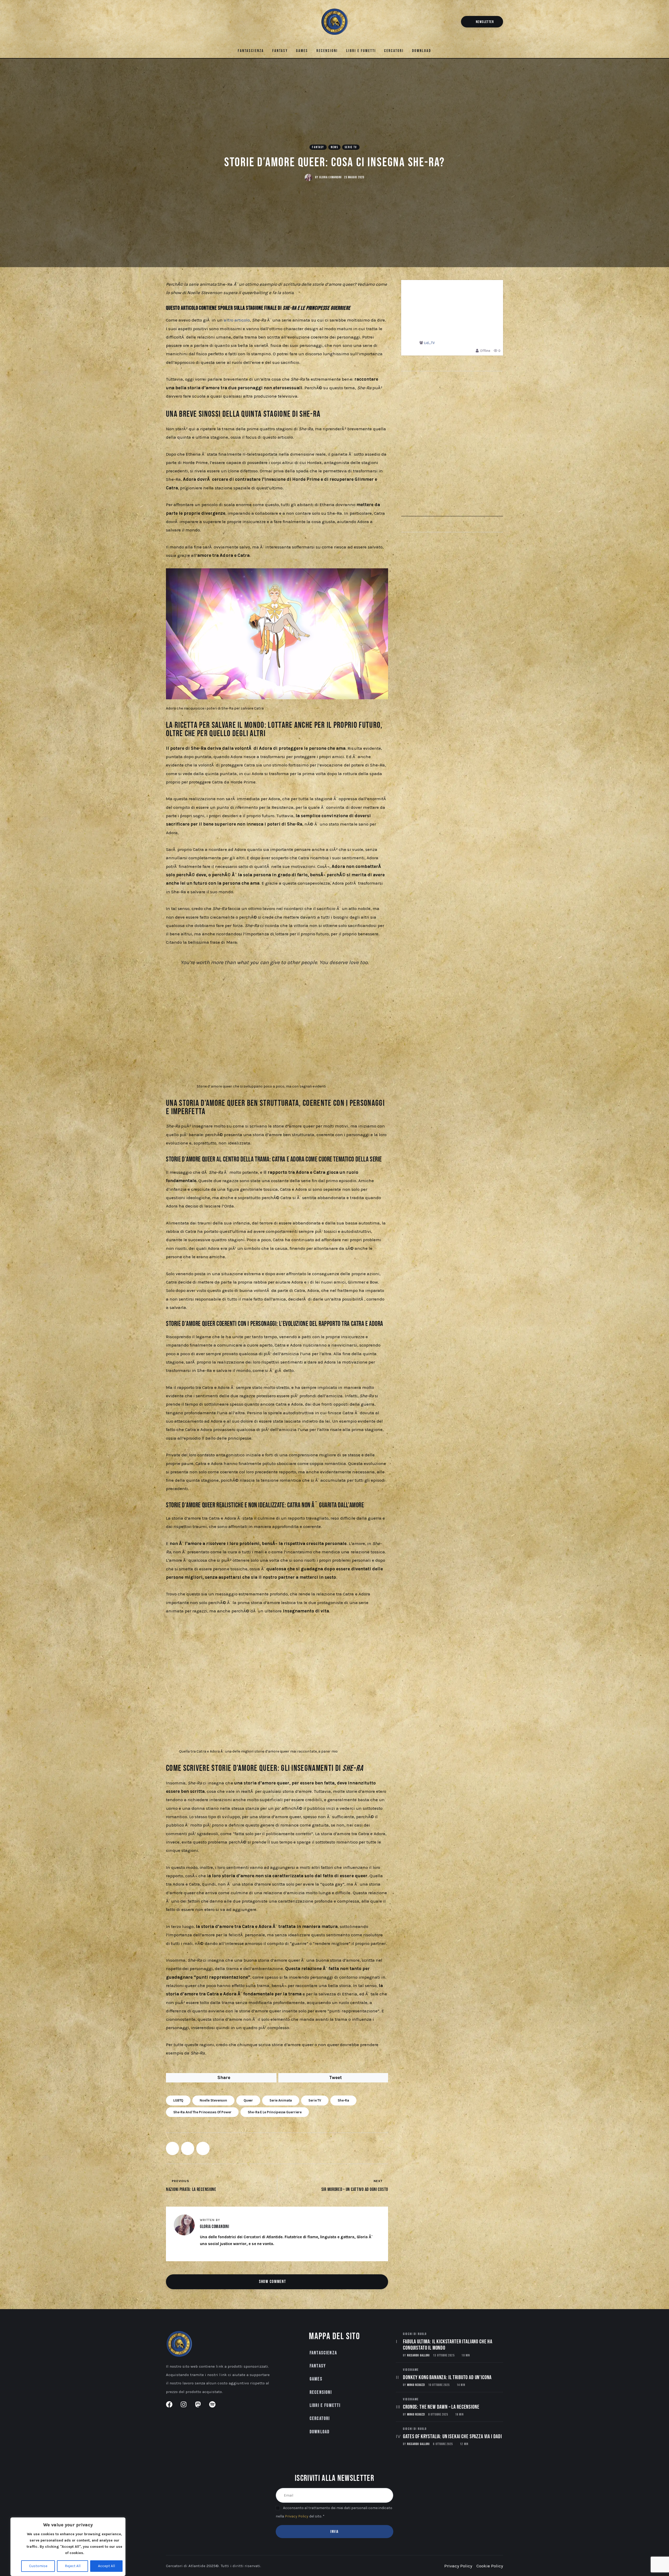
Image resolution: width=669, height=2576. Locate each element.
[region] (68, 2547)
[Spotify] (195, 23)
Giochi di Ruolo (415, 2334)
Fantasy (318, 147)
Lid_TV (429, 343)
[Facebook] (169, 23)
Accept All (106, 2566)
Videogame (411, 2370)
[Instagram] (177, 23)
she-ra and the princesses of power (202, 2112)
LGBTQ (178, 2100)
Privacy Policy (297, 2516)
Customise (38, 2566)
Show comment (273, 2282)
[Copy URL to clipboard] (203, 2148)
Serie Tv (351, 147)
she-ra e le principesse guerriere (275, 2112)
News (335, 147)
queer (248, 2100)
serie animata (281, 2100)
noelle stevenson (213, 2100)
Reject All (73, 2566)
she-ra (343, 2100)
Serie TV (315, 2100)
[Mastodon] (186, 23)
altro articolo (237, 320)
